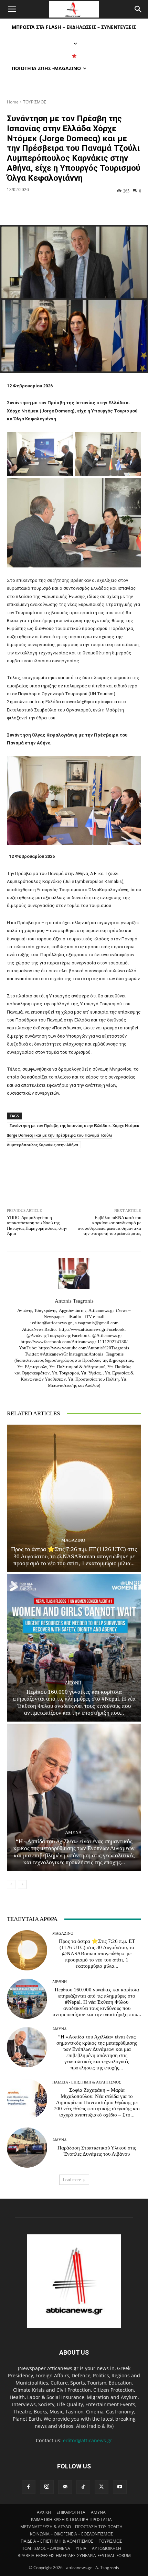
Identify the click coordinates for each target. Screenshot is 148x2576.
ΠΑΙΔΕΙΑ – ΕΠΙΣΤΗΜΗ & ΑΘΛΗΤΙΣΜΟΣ (57, 2541)
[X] (102, 2487)
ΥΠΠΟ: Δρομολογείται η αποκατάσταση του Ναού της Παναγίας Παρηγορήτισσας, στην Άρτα (37, 1226)
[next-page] (22, 1884)
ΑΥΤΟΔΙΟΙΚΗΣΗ (107, 2548)
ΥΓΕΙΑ (81, 2548)
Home (13, 102)
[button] (12, 9)
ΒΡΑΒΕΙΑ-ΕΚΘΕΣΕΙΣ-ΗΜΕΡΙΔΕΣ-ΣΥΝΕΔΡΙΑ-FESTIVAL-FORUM (74, 2556)
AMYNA (73, 1832)
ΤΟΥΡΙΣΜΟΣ (35, 102)
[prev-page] (11, 1884)
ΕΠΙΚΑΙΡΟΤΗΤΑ (71, 2512)
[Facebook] (29, 2487)
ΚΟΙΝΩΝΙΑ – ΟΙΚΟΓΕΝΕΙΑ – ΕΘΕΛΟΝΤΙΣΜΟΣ (71, 2534)
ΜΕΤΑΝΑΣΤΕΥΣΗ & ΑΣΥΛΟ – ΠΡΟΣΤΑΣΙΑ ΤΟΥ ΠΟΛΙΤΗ (71, 2527)
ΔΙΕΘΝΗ (73, 1683)
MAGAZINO (73, 1540)
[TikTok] (83, 2487)
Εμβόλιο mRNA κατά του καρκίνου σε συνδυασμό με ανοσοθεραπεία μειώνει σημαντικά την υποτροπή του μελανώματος (109, 1226)
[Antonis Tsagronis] (74, 1274)
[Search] (138, 9)
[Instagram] (47, 2487)
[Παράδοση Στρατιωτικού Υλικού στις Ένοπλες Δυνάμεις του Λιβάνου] (27, 2148)
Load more (72, 2180)
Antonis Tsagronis (74, 1301)
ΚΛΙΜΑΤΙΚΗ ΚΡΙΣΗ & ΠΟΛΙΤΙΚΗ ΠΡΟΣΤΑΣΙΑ (71, 2519)
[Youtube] (120, 2487)
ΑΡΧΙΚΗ (44, 2512)
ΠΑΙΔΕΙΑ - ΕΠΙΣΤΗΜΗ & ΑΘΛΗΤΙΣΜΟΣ (87, 2082)
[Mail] (65, 2487)
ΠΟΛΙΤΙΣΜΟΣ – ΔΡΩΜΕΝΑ (46, 2548)
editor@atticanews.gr (88, 2440)
